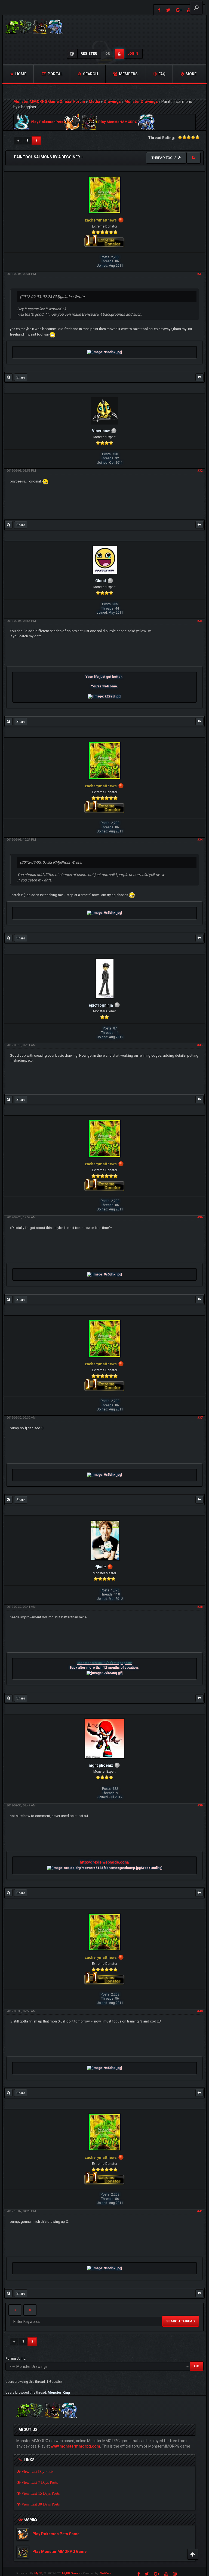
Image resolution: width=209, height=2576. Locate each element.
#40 (200, 2011)
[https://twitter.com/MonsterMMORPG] (168, 10)
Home (20, 74)
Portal (55, 74)
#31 (200, 274)
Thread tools (165, 158)
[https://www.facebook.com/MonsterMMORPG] (159, 10)
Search (90, 74)
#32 (200, 471)
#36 (200, 1217)
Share (21, 377)
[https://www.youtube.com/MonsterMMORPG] (166, 2574)
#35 (200, 1045)
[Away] (121, 220)
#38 (200, 1607)
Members (128, 74)
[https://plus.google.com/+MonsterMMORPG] (179, 10)
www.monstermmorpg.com (75, 2446)
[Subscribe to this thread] (193, 158)
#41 (200, 2211)
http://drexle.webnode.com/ (105, 1862)
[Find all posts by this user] (9, 377)
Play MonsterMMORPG (118, 122)
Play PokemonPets (47, 122)
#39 (200, 1805)
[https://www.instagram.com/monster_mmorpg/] (175, 2574)
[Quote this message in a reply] (199, 377)
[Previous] (18, 141)
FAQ (162, 74)
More (191, 74)
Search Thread (181, 2321)
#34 (200, 840)
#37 (200, 1418)
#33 (200, 621)
